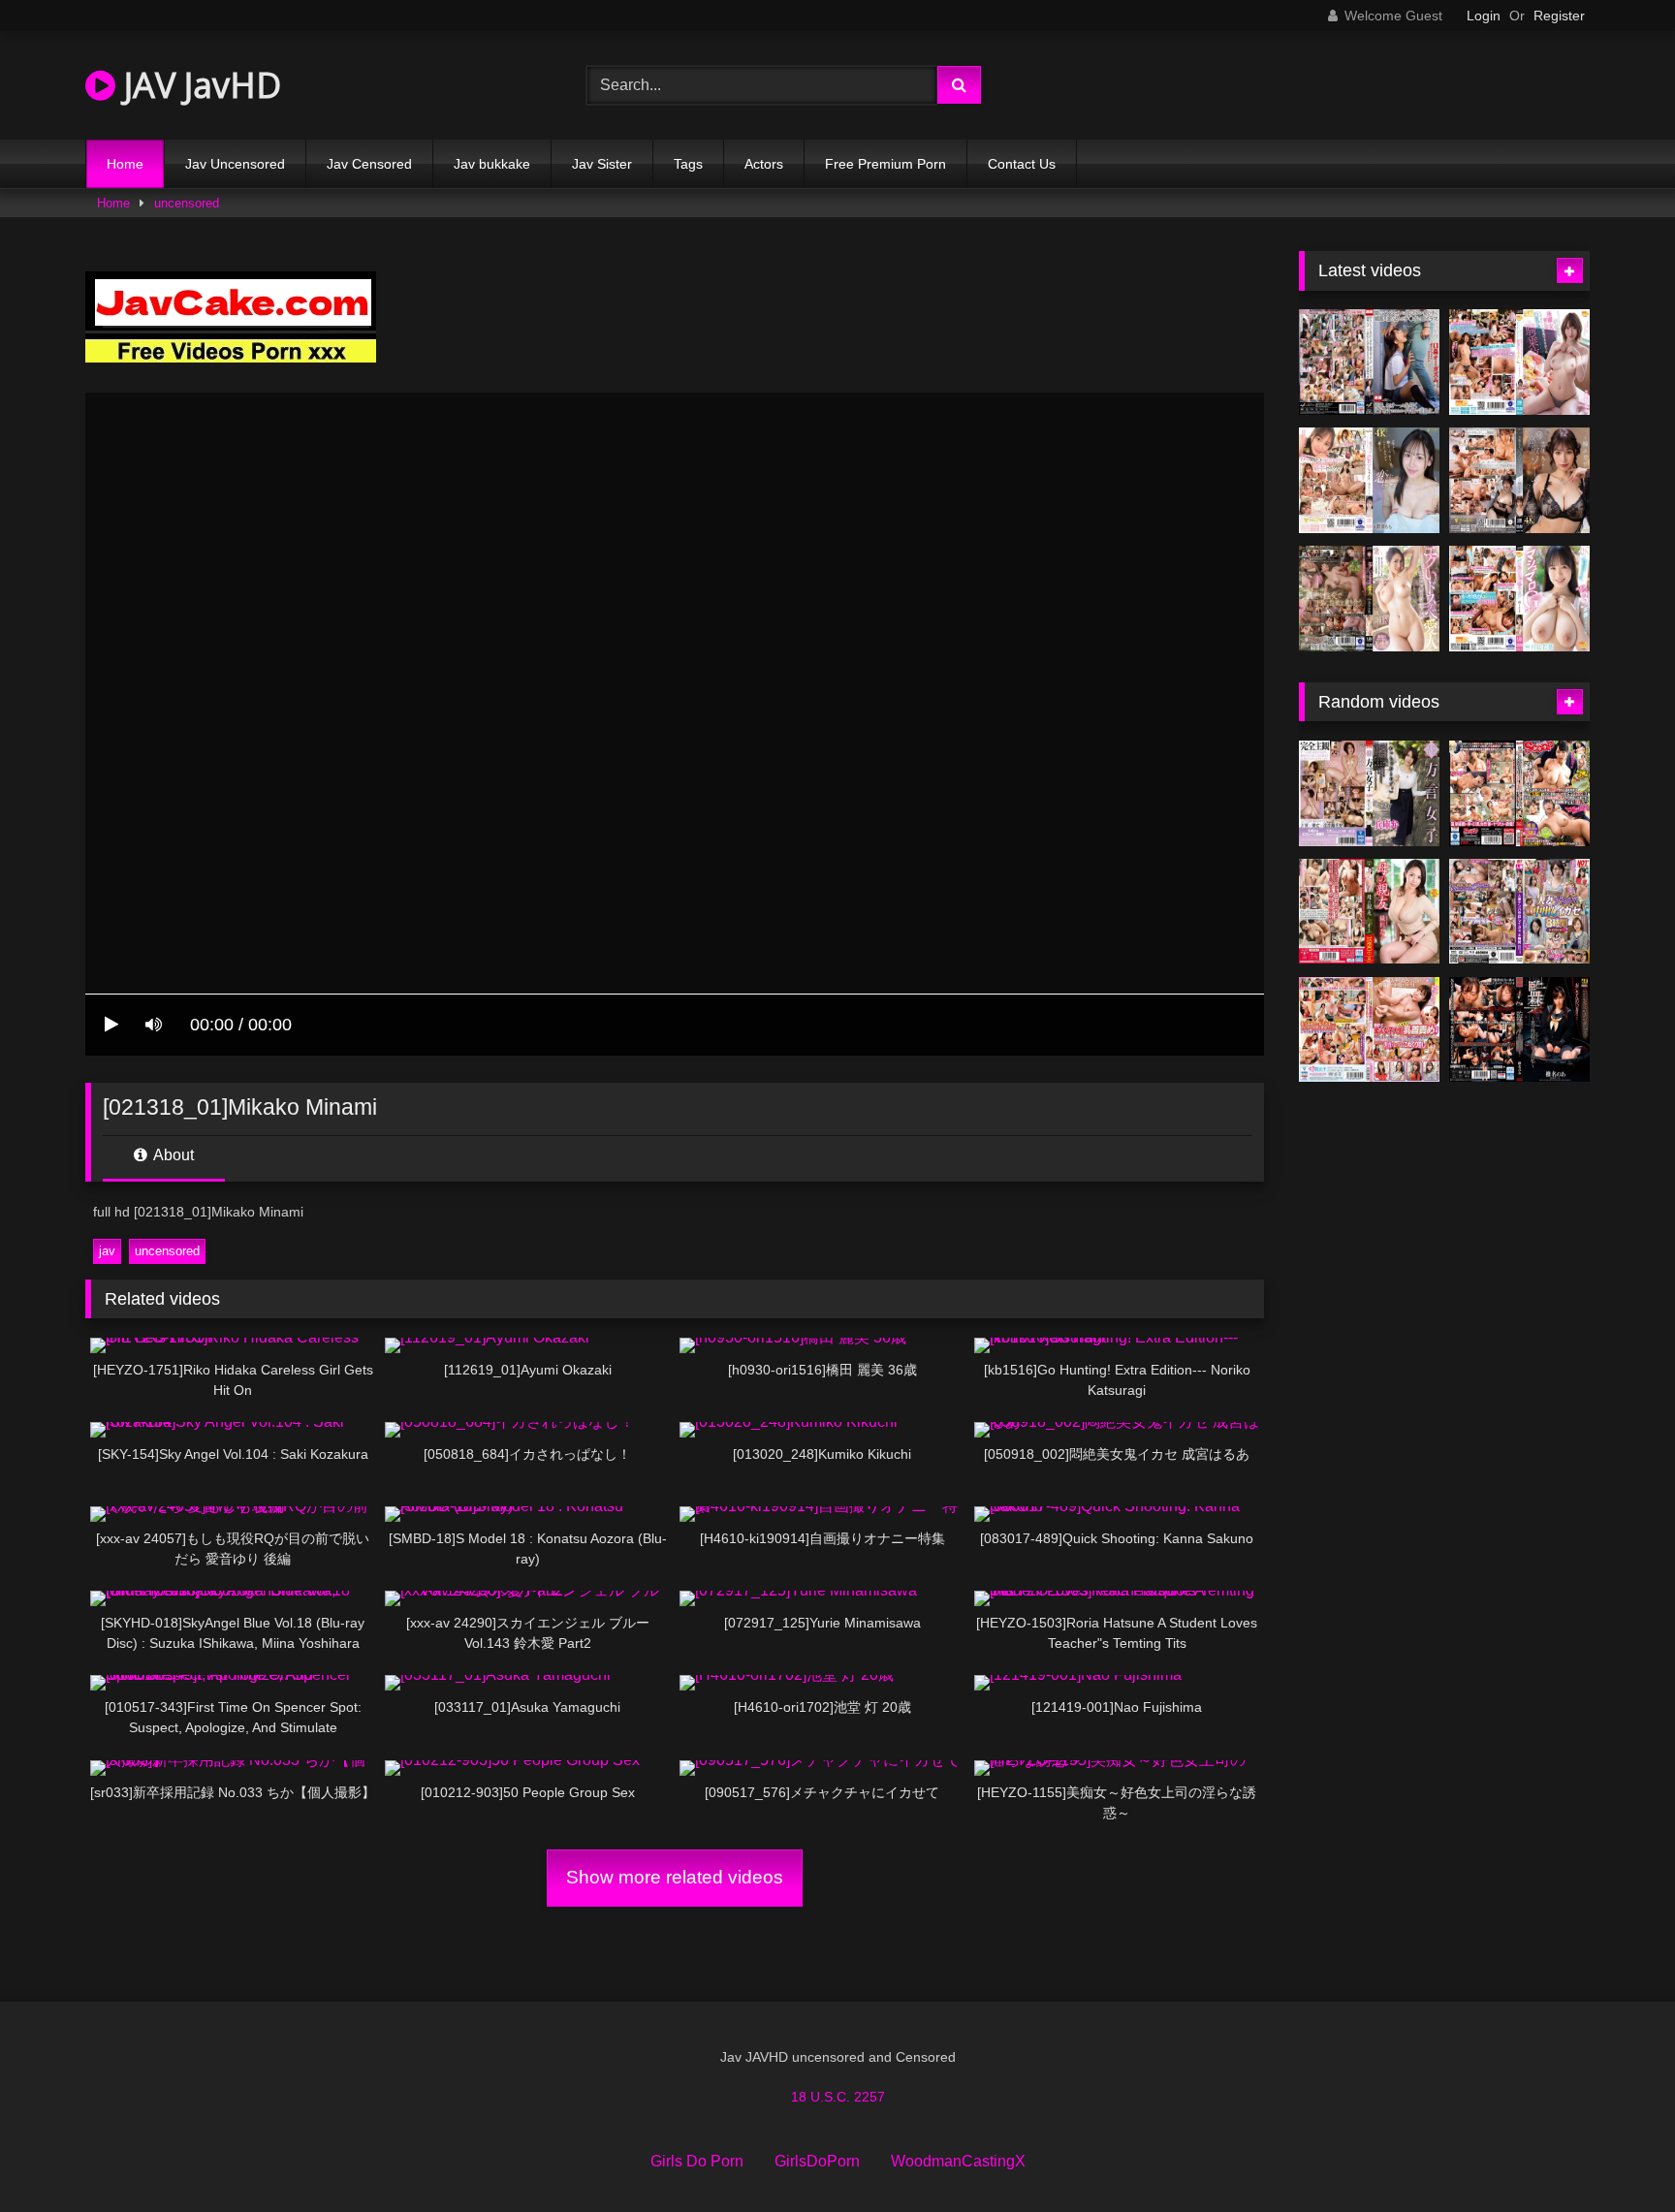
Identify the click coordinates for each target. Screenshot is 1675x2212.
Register (1559, 16)
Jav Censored (369, 164)
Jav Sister (602, 164)
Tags (688, 164)
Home (125, 164)
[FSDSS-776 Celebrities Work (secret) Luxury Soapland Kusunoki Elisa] (1519, 480)
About (172, 1155)
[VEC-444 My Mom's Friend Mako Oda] (1369, 912)
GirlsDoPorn (817, 2161)
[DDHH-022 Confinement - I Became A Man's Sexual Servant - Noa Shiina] (1519, 1030)
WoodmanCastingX (958, 2161)
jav (107, 1251)
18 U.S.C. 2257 (838, 2097)
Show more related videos (675, 1877)
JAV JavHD (198, 85)
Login (1484, 16)
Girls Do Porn (697, 2161)
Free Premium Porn (885, 164)
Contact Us (1022, 164)
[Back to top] (1615, 2154)
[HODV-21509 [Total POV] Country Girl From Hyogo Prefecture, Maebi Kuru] (1369, 793)
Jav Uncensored (235, 164)
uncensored (187, 203)
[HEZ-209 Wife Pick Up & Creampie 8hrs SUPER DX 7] (1519, 912)
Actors (764, 164)
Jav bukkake (492, 164)
